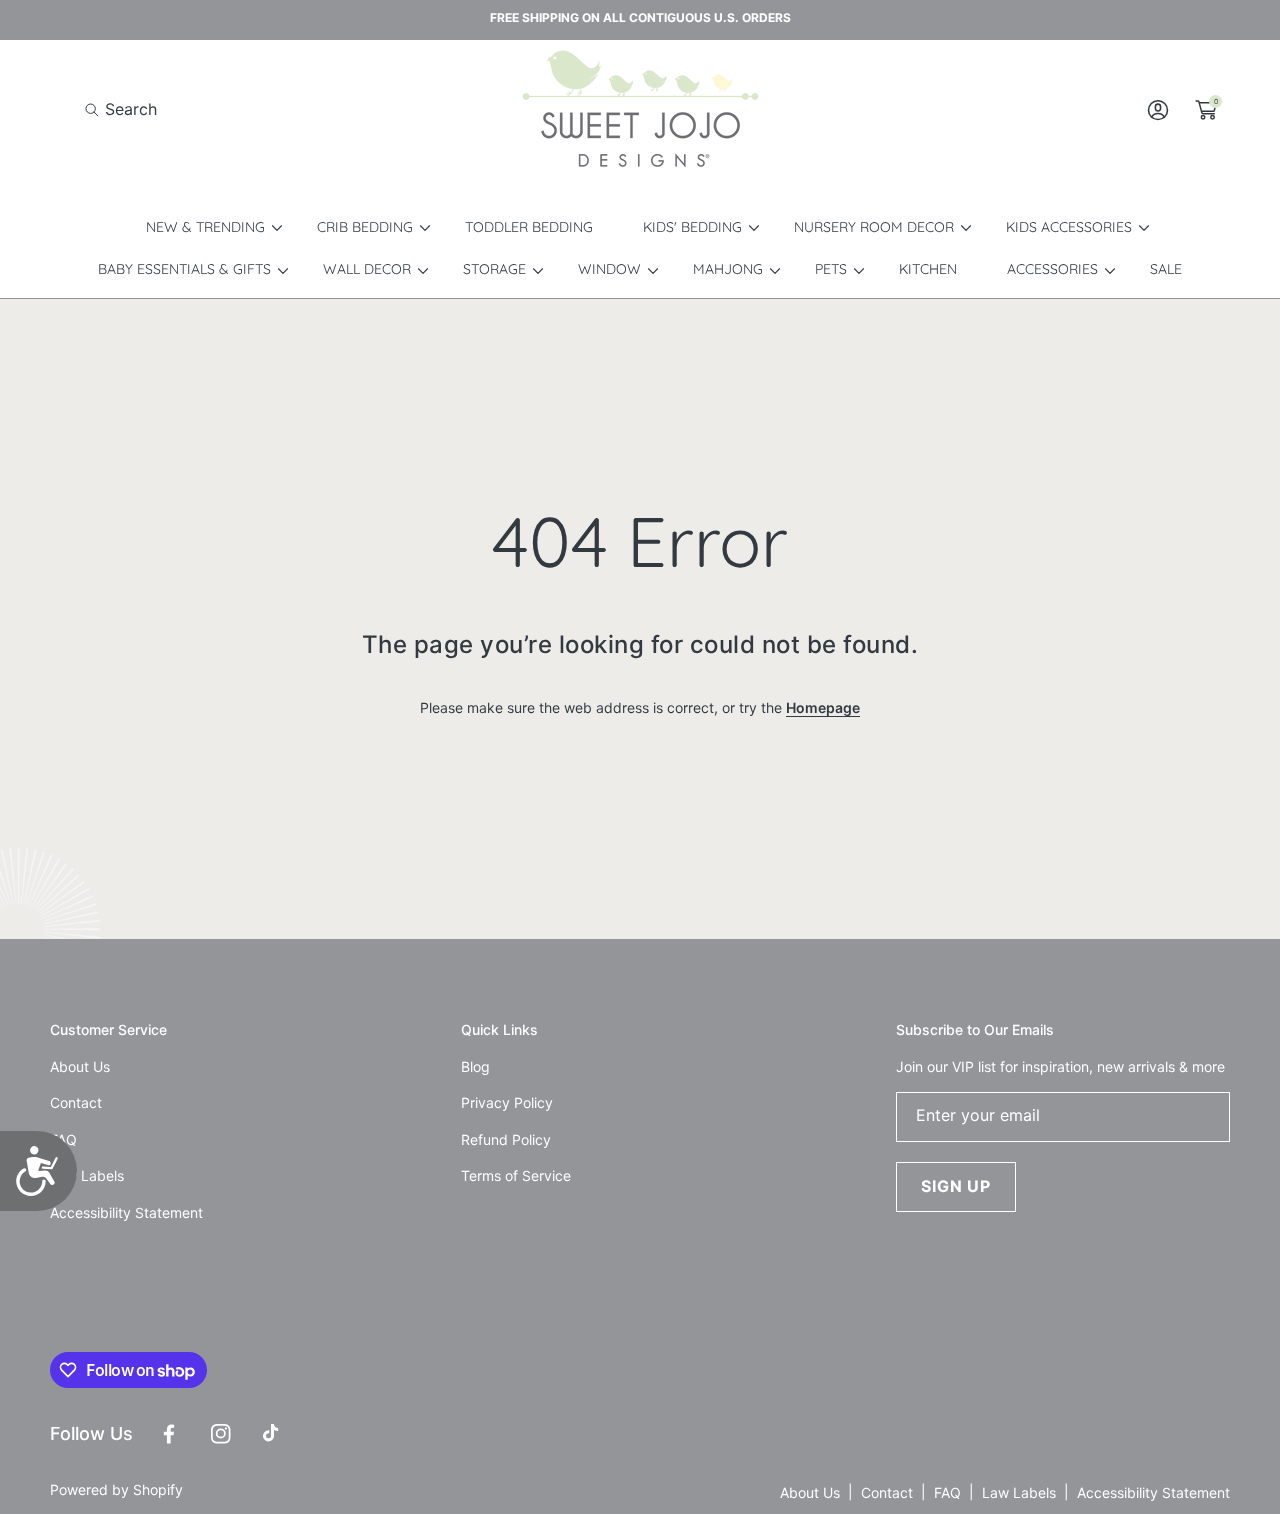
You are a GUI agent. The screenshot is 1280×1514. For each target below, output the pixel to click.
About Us (810, 1492)
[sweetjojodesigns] (640, 110)
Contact (887, 1492)
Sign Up (956, 1186)
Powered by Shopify (116, 1489)
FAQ (947, 1492)
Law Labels (1019, 1492)
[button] (121, 109)
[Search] (97, 109)
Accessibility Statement (1153, 1492)
